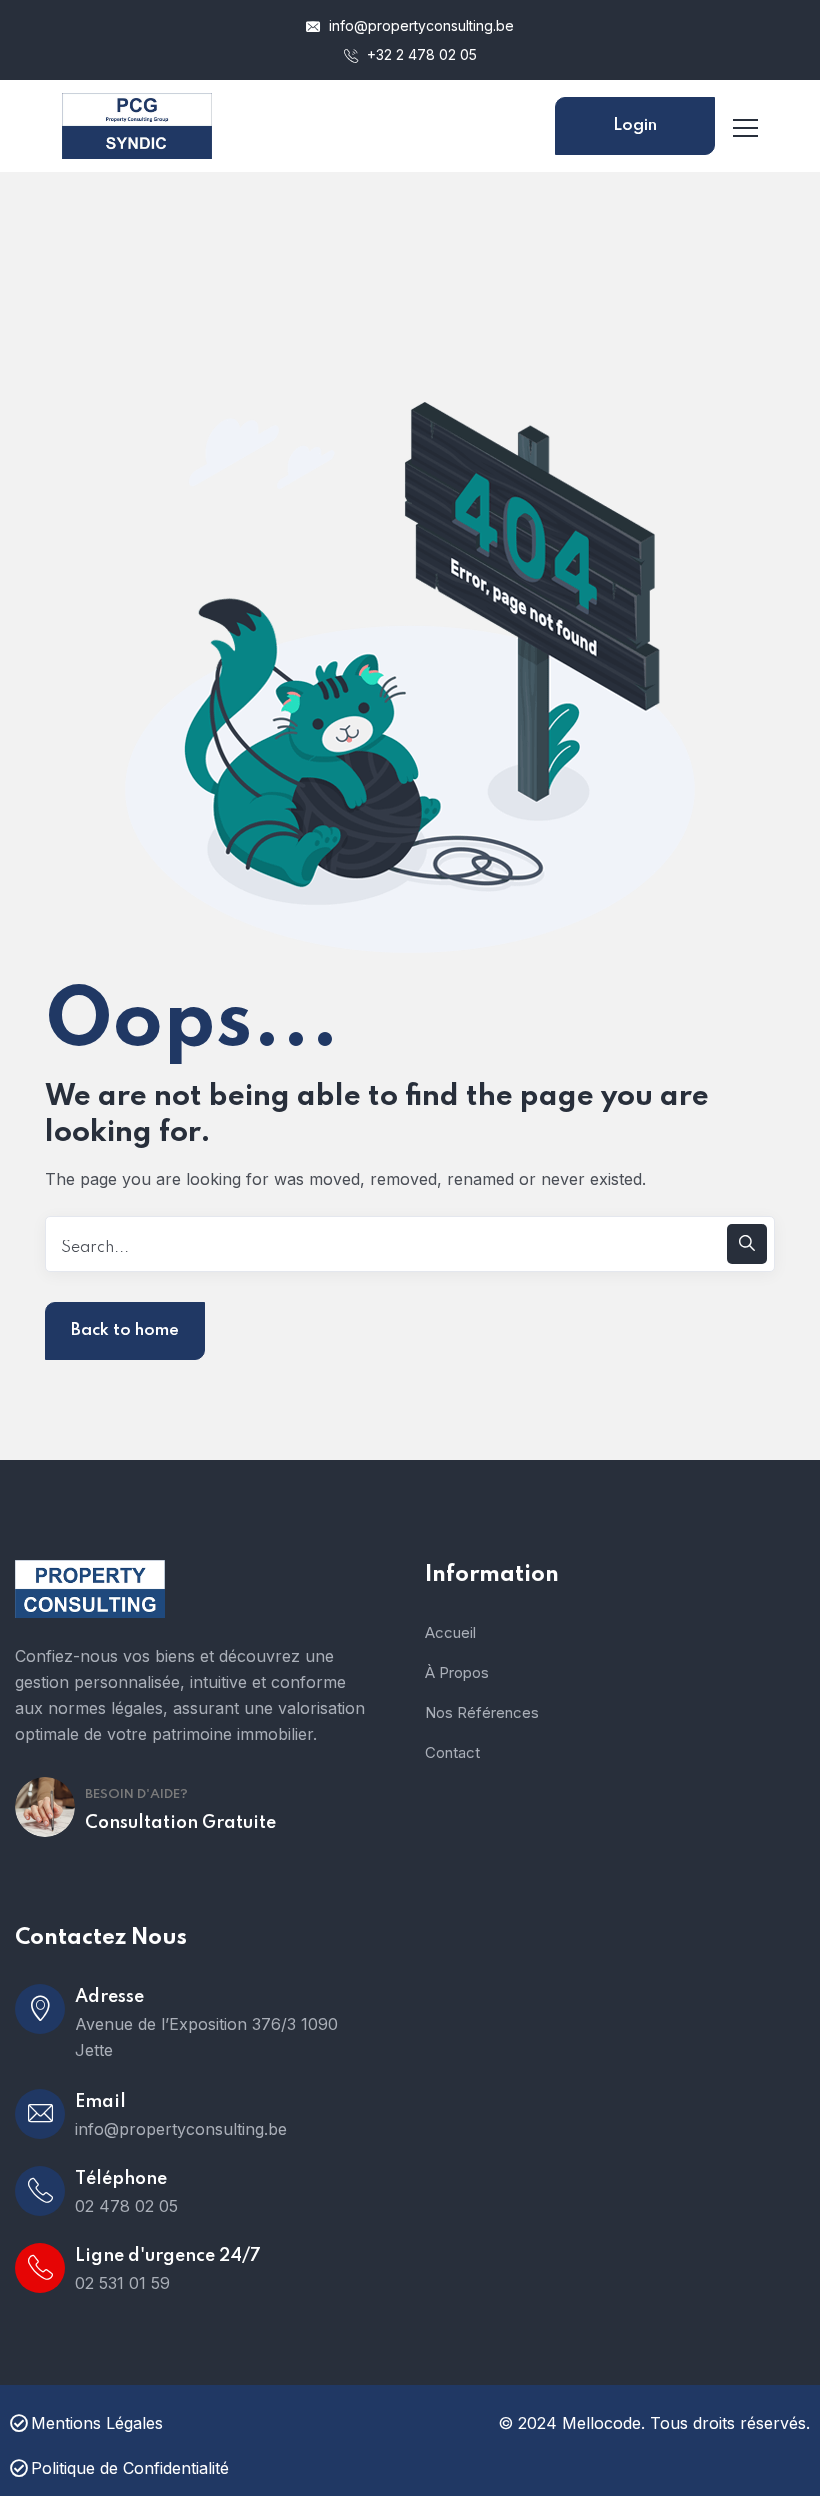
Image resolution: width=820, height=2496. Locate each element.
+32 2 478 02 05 (420, 54)
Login (635, 125)
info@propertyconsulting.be (419, 25)
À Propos (457, 1672)
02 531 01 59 (122, 2283)
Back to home (125, 1330)
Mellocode (601, 2423)
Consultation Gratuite (180, 1823)
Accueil (450, 1632)
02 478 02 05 (126, 2206)
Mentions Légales (97, 2423)
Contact (452, 1752)
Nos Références (482, 1712)
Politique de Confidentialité (130, 2468)
